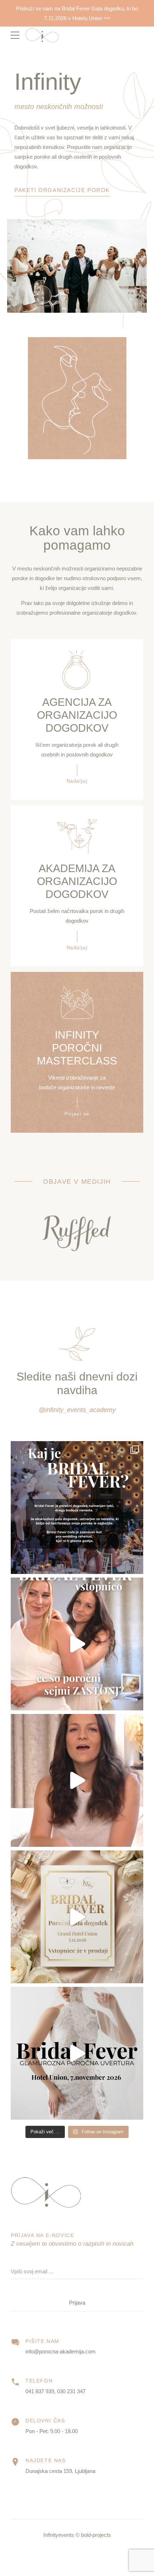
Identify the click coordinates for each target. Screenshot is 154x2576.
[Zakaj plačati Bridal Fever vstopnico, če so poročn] (77, 1644)
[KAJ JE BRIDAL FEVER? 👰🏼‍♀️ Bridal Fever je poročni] (77, 1780)
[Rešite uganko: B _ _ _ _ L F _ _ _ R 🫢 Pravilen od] (77, 1917)
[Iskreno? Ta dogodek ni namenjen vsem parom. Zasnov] (77, 2053)
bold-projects (96, 2535)
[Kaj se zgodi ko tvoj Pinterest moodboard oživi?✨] (77, 1508)
